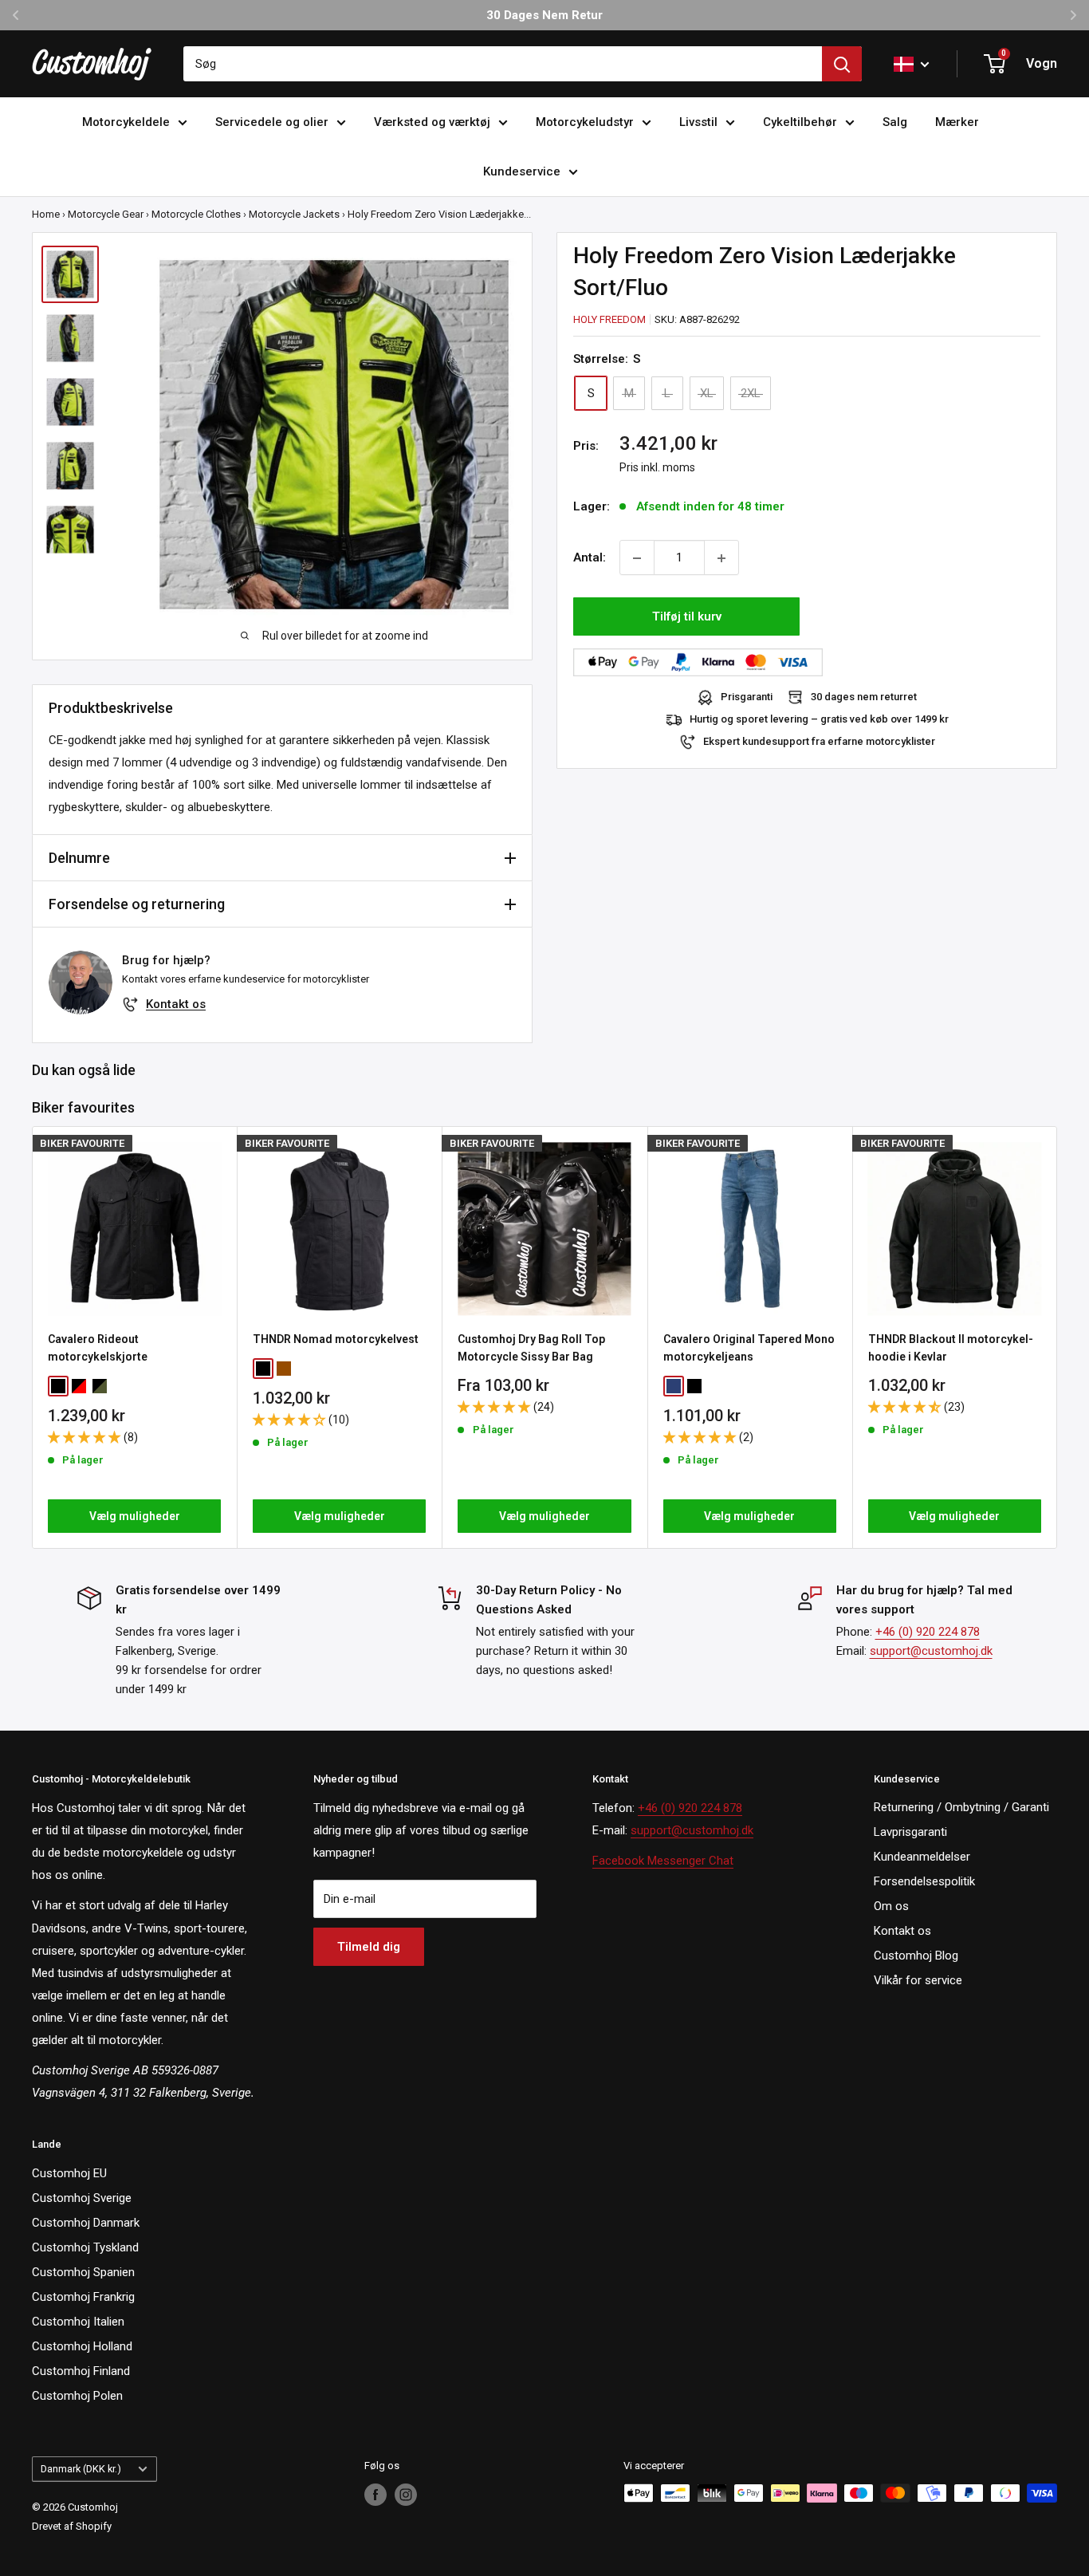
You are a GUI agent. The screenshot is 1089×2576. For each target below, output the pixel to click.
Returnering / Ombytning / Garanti (961, 1807)
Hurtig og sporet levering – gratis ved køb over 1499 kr (819, 720)
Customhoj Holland (82, 2346)
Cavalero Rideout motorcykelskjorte (98, 1348)
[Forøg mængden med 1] (721, 558)
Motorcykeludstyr (585, 122)
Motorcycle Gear (106, 214)
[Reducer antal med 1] (637, 558)
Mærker (957, 122)
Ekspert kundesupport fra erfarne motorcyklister (819, 742)
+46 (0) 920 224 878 (928, 1632)
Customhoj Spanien (83, 2272)
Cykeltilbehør (800, 122)
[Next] (1058, 1337)
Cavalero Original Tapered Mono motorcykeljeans (749, 1348)
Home (46, 214)
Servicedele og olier (272, 122)
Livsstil (698, 122)
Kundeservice (522, 171)
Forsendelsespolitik (924, 1881)
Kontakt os (176, 1004)
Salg (895, 122)
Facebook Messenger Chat (663, 1861)
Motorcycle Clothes (196, 214)
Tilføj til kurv (687, 617)
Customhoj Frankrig (83, 2297)
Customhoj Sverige (82, 2198)
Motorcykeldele (126, 122)
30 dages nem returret (864, 697)
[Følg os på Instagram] (406, 2495)
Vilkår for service (918, 1980)
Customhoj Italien (78, 2322)
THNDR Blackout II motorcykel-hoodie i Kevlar (951, 1348)
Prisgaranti (747, 697)
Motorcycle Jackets (294, 214)
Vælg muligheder (135, 1516)
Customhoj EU (69, 2173)
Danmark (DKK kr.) (81, 2469)
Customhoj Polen (77, 2396)
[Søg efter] (842, 64)
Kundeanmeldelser (922, 1857)
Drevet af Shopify (72, 2526)
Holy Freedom (609, 319)
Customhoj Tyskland (85, 2247)
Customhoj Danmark (86, 2223)
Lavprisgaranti (910, 1832)
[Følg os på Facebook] (375, 2495)
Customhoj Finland (81, 2371)
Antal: (590, 558)
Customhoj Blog (916, 1956)
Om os (891, 1906)
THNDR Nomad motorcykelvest (336, 1339)
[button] (86, 1436)
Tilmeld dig (369, 1947)
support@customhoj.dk (931, 1651)
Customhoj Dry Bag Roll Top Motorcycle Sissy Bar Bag (531, 1348)
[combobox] (503, 64)
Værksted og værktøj (432, 122)
